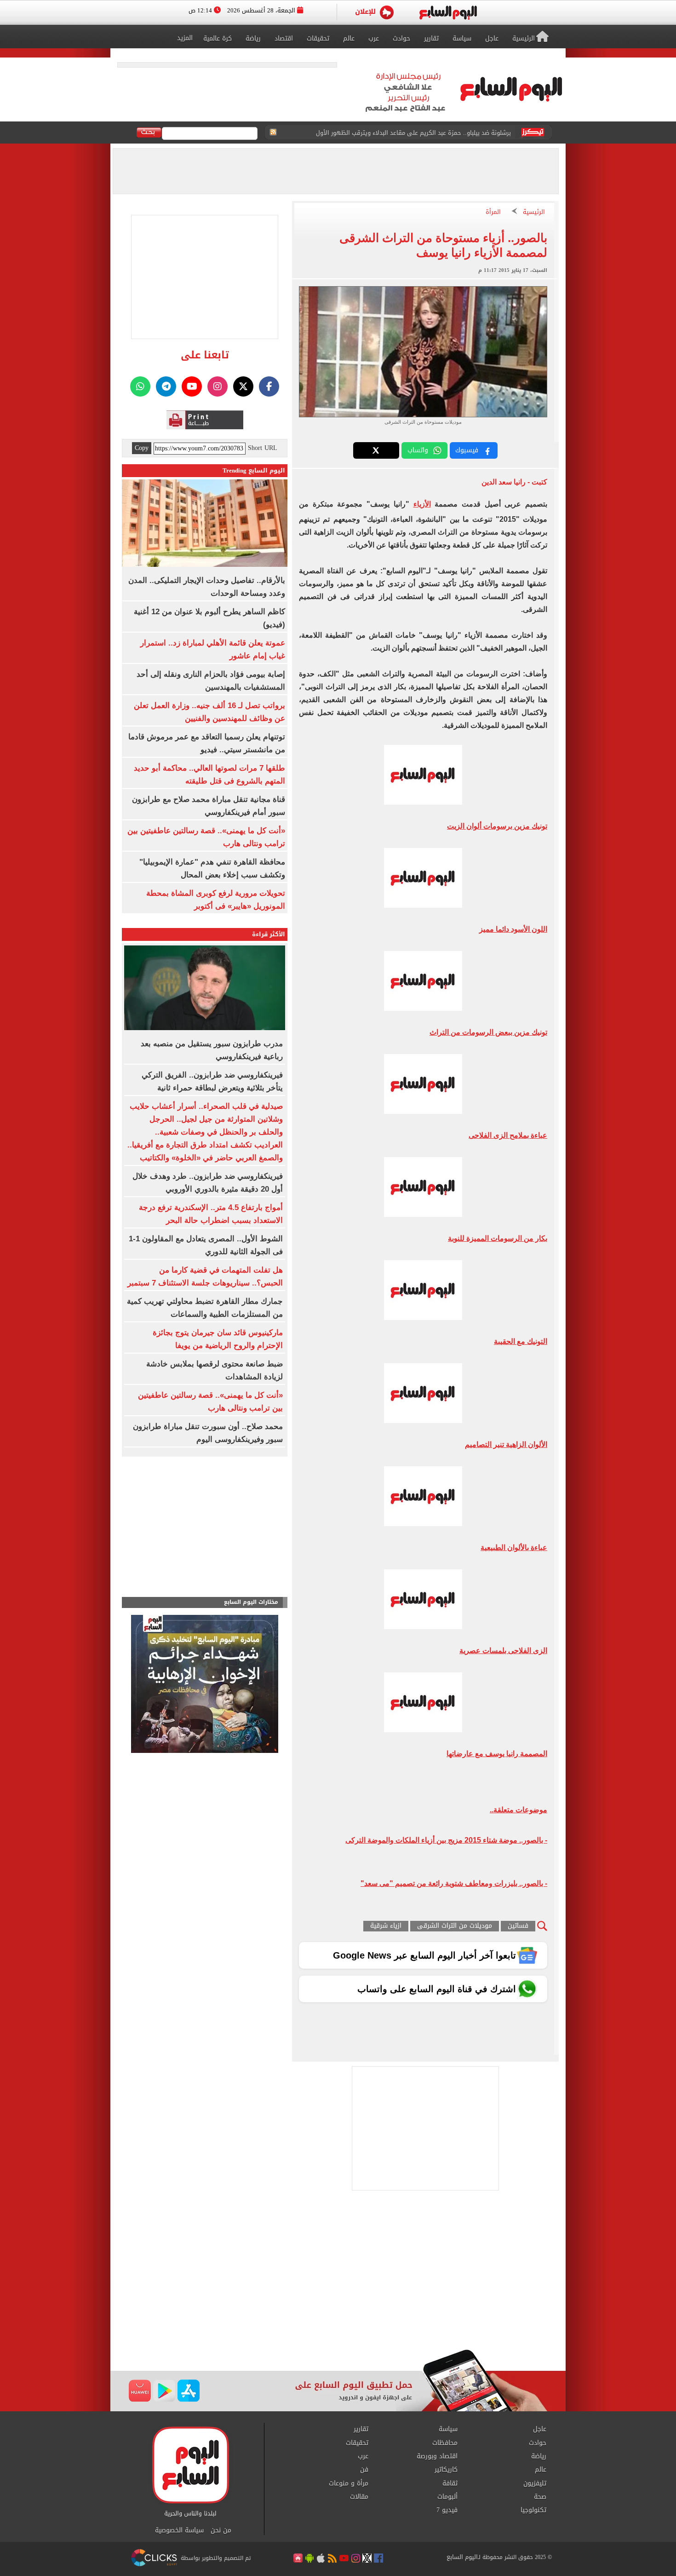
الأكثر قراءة (269, 934)
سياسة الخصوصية (179, 2530)
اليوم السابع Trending (254, 470)
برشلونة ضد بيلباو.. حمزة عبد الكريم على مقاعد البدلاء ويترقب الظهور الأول (413, 133)
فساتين (518, 1926)
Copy (142, 448)
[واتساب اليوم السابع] (140, 386)
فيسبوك (467, 450)
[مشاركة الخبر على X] (376, 450)
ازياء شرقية (386, 1926)
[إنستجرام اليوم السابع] (218, 386)
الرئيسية (534, 212)
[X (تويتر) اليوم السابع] (243, 386)
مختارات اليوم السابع (251, 1602)
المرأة (493, 212)
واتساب (418, 450)
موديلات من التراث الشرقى (455, 1926)
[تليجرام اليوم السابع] (166, 386)
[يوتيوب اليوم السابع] (192, 386)
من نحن (221, 2530)
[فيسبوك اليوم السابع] (269, 386)
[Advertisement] (338, 2276)
